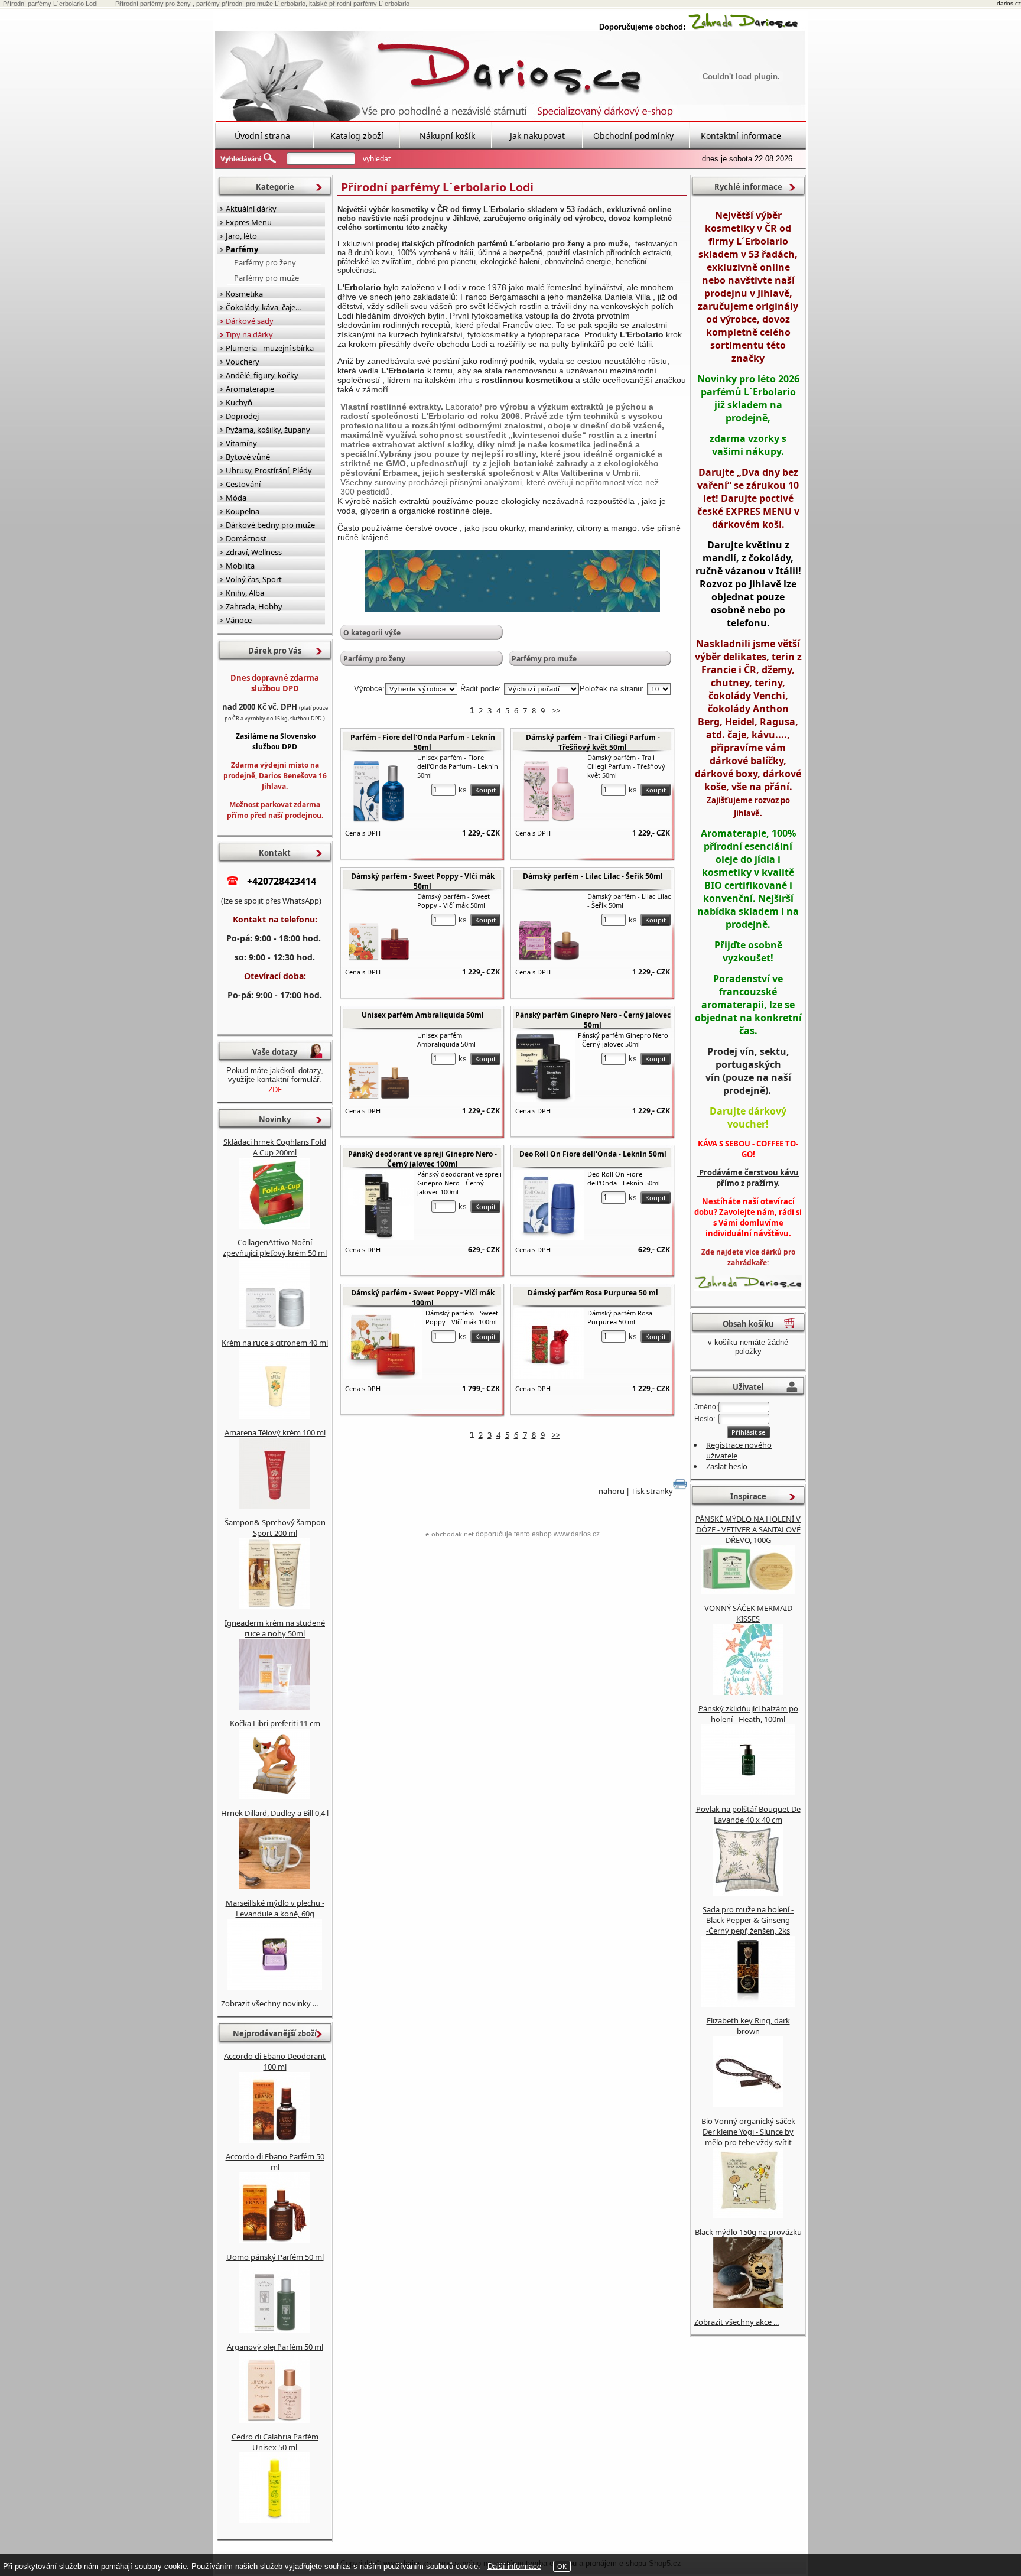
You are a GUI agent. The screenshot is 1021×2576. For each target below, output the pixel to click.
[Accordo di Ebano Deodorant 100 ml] (275, 2140)
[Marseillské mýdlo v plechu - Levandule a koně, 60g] (275, 1987)
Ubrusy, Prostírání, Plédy (269, 470)
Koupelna (243, 511)
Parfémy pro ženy (374, 659)
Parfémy (242, 249)
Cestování (243, 484)
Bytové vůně (248, 457)
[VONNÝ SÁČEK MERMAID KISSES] (748, 1692)
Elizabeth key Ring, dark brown (748, 2026)
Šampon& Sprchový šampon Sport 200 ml (275, 1528)
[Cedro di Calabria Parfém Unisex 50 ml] (275, 2520)
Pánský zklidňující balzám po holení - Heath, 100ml (748, 1714)
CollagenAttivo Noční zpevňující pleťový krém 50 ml (275, 1248)
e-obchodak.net (450, 1534)
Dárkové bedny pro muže (270, 525)
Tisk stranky (652, 1491)
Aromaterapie (250, 389)
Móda (236, 498)
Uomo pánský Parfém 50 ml (275, 2257)
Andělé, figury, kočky (262, 375)
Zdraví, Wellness (254, 552)
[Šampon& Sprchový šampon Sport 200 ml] (275, 1606)
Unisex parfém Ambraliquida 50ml (423, 1015)
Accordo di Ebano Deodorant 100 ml (275, 2061)
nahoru (612, 1491)
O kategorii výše (372, 633)
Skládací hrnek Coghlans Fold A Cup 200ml (275, 1147)
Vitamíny (241, 443)
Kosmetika (244, 294)
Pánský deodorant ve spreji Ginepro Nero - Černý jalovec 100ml (422, 1159)
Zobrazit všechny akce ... (737, 2322)
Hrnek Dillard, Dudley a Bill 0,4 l (275, 1813)
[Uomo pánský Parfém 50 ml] (275, 2330)
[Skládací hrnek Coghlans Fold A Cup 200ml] (275, 1226)
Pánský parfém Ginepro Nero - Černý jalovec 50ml (593, 1020)
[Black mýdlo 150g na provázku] (748, 2305)
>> (556, 710)
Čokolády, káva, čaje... (263, 307)
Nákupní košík (447, 136)
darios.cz (1009, 3)
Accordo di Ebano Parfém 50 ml (275, 2162)
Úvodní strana (262, 136)
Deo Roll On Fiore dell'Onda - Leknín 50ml (593, 1154)
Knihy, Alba (245, 593)
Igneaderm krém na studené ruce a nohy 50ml (275, 1628)
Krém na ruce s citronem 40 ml (275, 1343)
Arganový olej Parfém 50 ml (275, 2347)
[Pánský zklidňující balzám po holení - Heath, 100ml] (748, 1792)
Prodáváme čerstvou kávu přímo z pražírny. (748, 1178)
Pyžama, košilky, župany (268, 430)
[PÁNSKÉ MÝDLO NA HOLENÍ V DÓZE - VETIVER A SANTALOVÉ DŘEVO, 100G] (748, 1591)
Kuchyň (239, 402)
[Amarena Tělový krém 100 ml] (275, 1506)
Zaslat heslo (727, 1466)
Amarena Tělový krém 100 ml (275, 1432)
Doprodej (242, 416)
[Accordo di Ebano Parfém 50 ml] (275, 2240)
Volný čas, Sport (254, 579)
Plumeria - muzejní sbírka (270, 348)
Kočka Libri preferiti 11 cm (275, 1723)
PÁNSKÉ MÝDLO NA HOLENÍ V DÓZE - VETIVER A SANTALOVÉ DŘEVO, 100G (748, 1529)
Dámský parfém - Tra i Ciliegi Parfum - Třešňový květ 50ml (593, 742)
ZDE (275, 1089)
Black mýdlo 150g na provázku (748, 2232)
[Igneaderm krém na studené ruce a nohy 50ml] (275, 1707)
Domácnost (246, 538)
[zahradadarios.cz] (743, 27)
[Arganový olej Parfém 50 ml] (275, 2420)
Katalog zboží (357, 136)
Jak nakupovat (537, 136)
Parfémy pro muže (544, 659)
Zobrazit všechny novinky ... (269, 2003)
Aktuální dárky (251, 209)
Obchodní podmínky (633, 136)
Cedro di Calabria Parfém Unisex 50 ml (275, 2442)
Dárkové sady (250, 321)
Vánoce (239, 620)
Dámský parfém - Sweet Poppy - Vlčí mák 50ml (423, 881)
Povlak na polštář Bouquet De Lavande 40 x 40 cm (748, 1814)
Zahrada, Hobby (254, 606)
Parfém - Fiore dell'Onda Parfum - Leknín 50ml (423, 742)
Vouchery (243, 362)
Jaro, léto (241, 236)
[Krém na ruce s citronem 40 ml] (275, 1416)
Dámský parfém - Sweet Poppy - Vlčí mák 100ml (423, 1298)
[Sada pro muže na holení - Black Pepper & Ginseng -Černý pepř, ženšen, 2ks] (748, 2004)
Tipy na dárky (249, 334)
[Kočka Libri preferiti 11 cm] (275, 1797)
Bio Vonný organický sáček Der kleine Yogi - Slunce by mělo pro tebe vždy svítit (748, 2132)
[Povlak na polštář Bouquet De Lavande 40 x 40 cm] (748, 1893)
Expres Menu (249, 222)
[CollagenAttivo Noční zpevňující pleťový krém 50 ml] (275, 1326)
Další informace (514, 2566)
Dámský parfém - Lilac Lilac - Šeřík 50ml (593, 876)
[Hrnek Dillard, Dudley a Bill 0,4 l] (275, 1886)
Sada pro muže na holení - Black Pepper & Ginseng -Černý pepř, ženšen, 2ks (748, 1920)
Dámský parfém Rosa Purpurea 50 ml (593, 1293)
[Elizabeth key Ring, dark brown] (748, 2104)
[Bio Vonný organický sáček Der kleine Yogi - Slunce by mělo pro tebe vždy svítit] (748, 2216)
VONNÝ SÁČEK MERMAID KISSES (748, 1613)
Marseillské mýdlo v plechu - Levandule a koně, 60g (275, 1908)
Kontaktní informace (741, 136)
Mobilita (240, 566)
